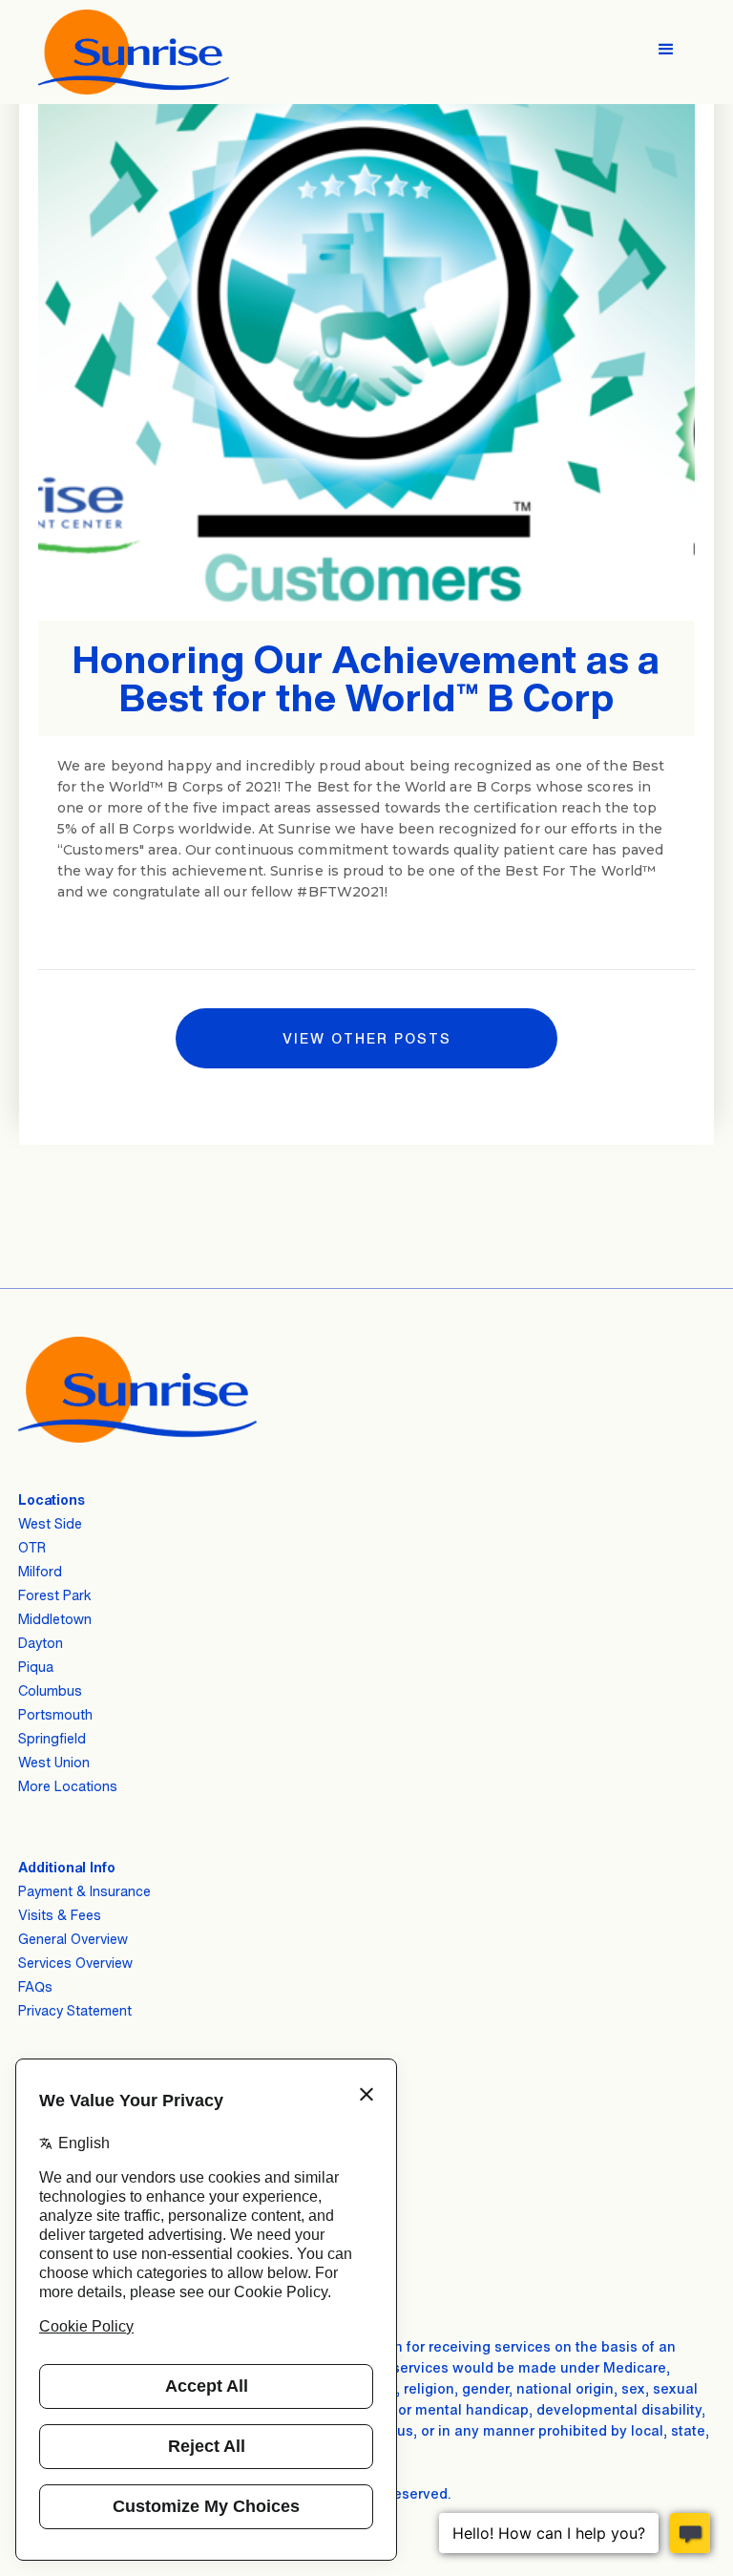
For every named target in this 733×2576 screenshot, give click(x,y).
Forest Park (55, 1595)
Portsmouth (55, 1714)
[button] (666, 44)
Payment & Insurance (84, 1891)
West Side (50, 1523)
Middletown (55, 1619)
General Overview (73, 1939)
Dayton (41, 1643)
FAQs (35, 1986)
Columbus (50, 1690)
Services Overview (75, 1963)
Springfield (52, 1738)
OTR (32, 1547)
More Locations (68, 1786)
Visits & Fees (60, 1915)
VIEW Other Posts (367, 1038)
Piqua (36, 1667)
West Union (54, 1762)
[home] (134, 52)
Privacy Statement (75, 2010)
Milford (40, 1571)
